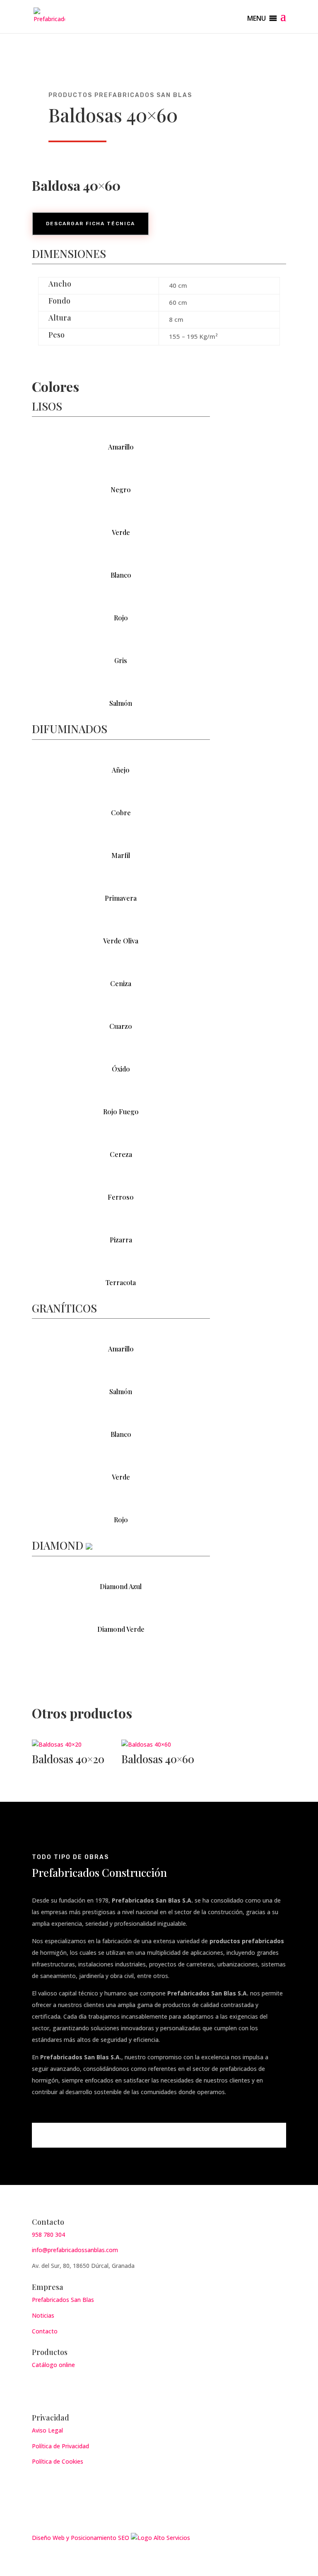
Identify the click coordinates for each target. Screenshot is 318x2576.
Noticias (43, 2315)
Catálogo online (53, 2365)
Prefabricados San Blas (63, 2300)
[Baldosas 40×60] (159, 1745)
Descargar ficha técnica (90, 224)
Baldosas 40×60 (158, 1759)
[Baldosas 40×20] (70, 1745)
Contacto (45, 2331)
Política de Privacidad (60, 2446)
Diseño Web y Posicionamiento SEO (81, 2538)
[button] (257, 18)
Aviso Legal (47, 2430)
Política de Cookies (58, 2461)
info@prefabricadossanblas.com (75, 2250)
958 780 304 (48, 2235)
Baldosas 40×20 (68, 1759)
